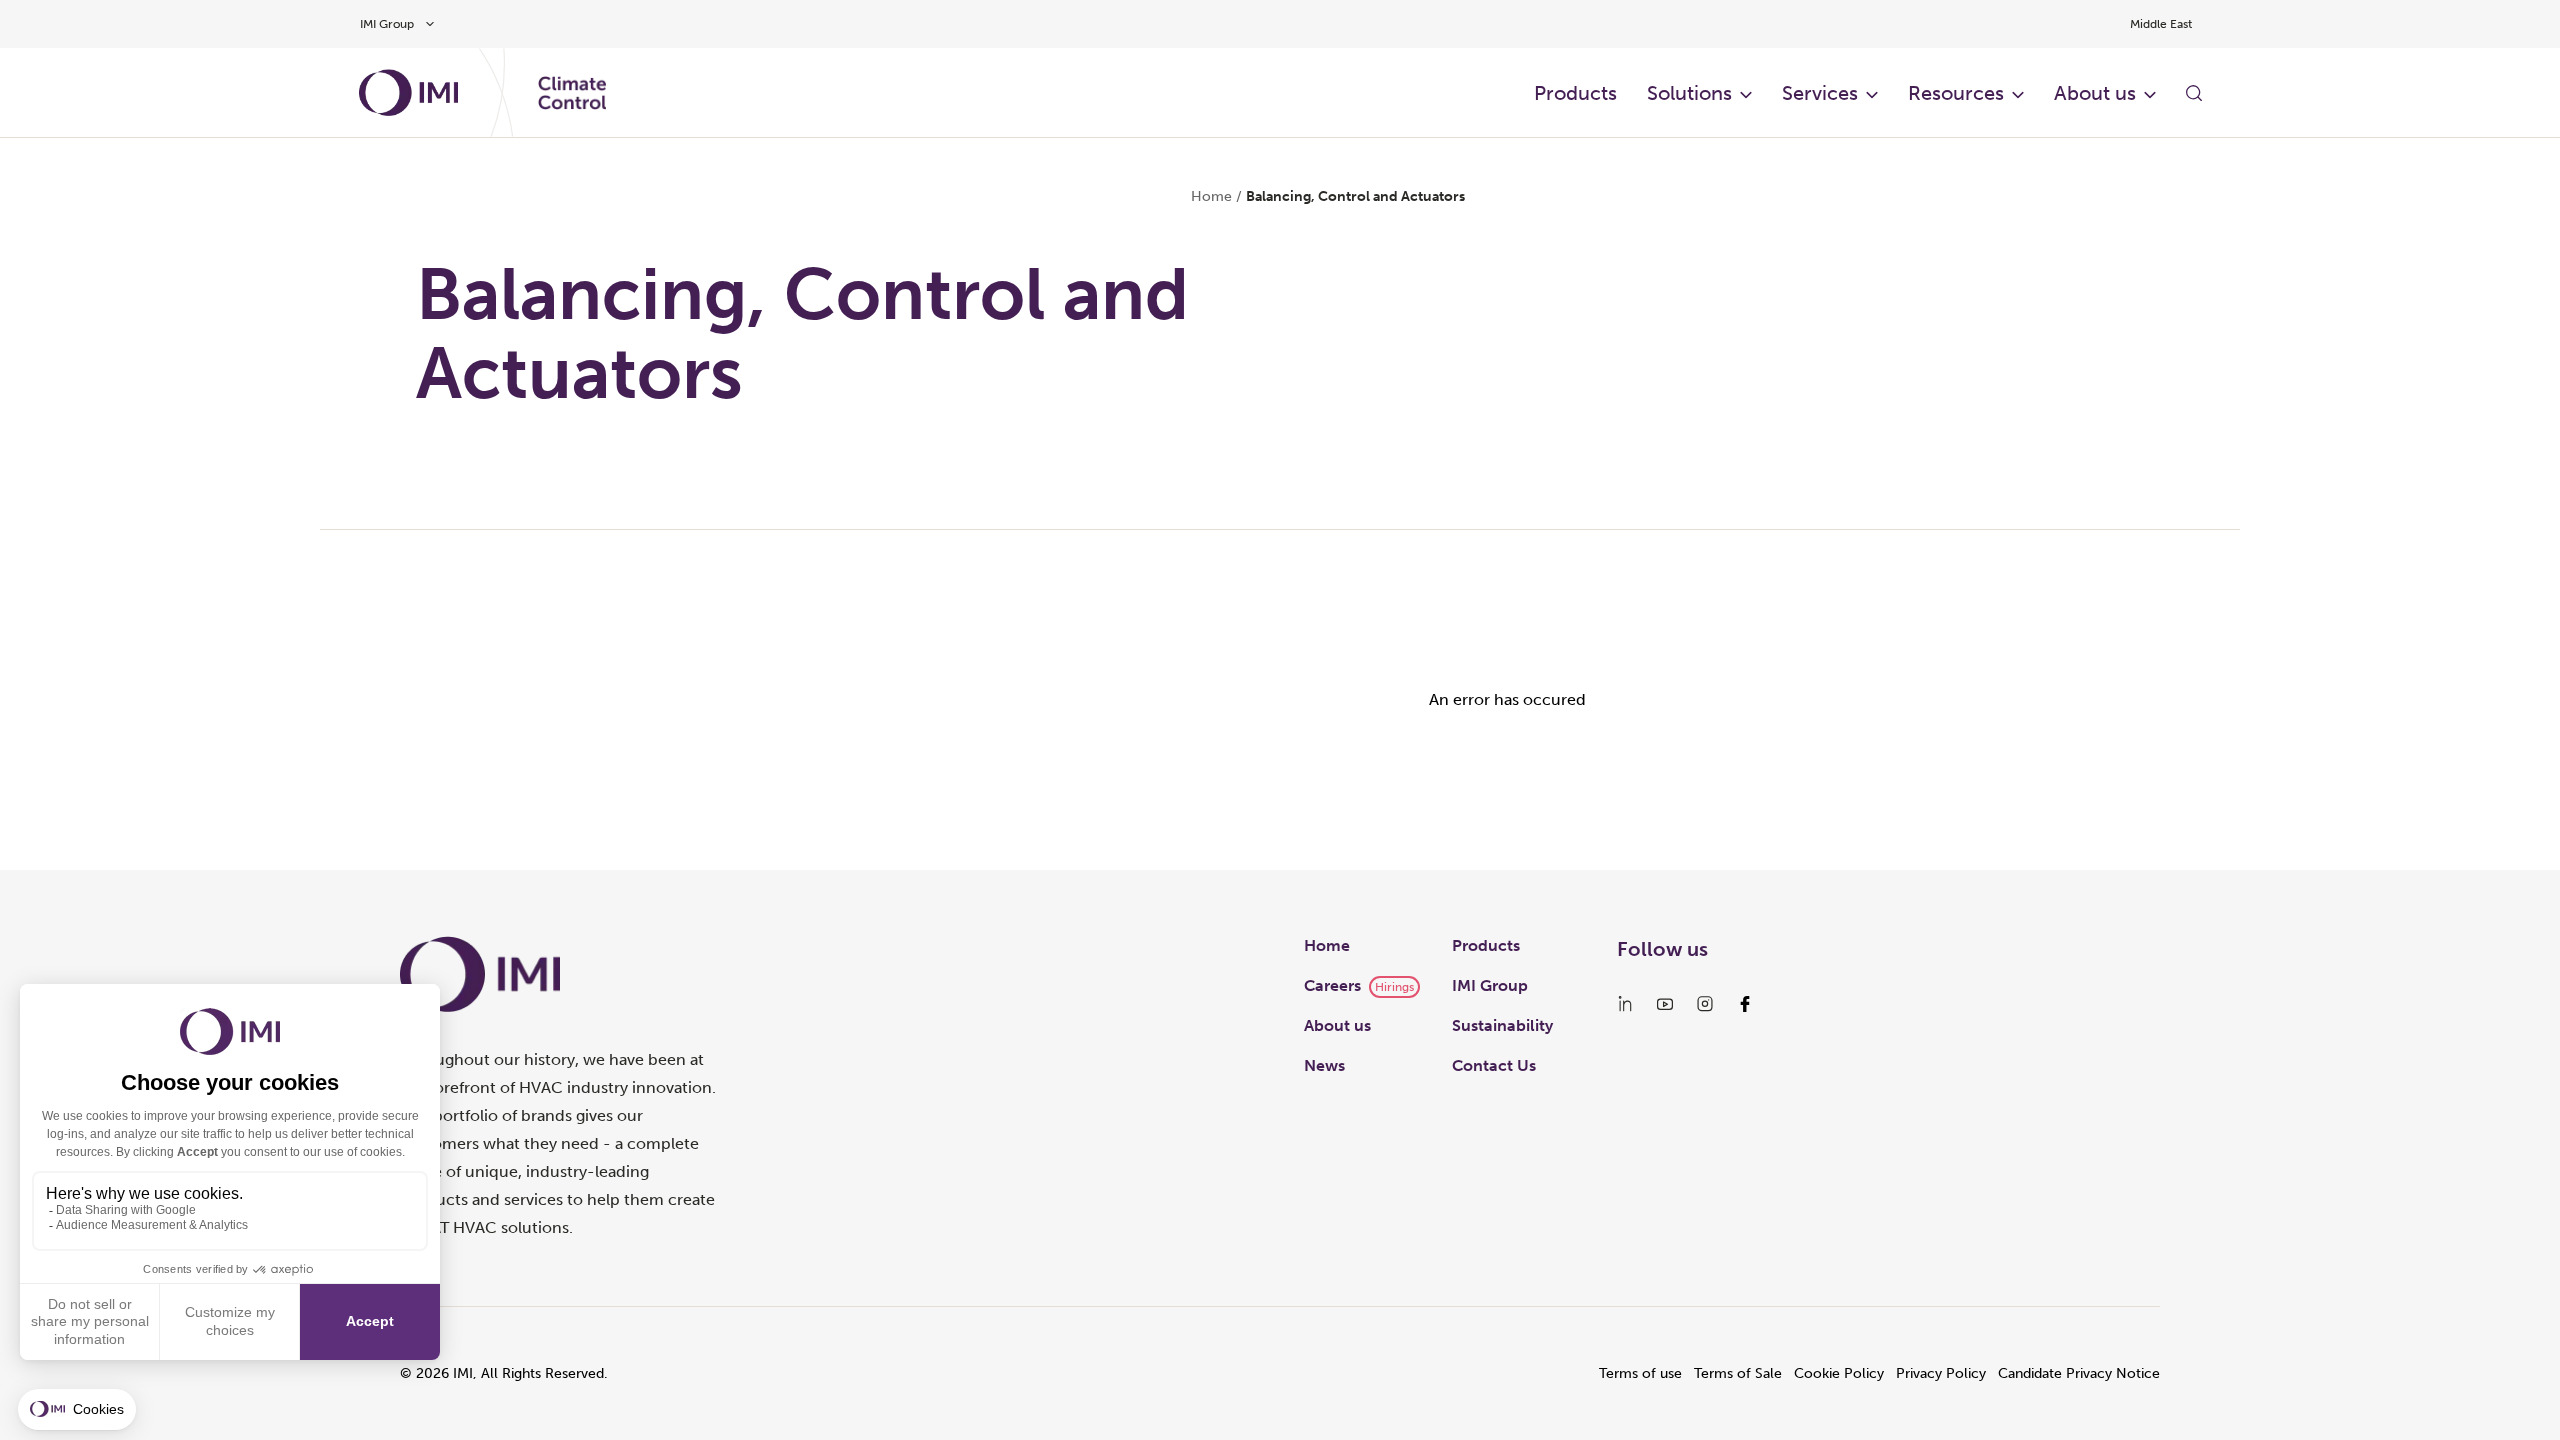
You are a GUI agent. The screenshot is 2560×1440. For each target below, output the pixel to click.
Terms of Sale (1738, 1373)
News (1324, 1065)
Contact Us (1494, 1065)
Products (1575, 93)
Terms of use (1640, 1373)
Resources (1956, 93)
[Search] (2194, 93)
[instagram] (1705, 1004)
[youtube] (1665, 1004)
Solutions (1689, 93)
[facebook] (1745, 1004)
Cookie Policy (1839, 1373)
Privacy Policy (1941, 1373)
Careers (1332, 985)
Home (1211, 196)
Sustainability (1502, 1025)
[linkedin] (1625, 1004)
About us (2095, 93)
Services (1820, 93)
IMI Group (1490, 985)
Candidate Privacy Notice (2079, 1373)
